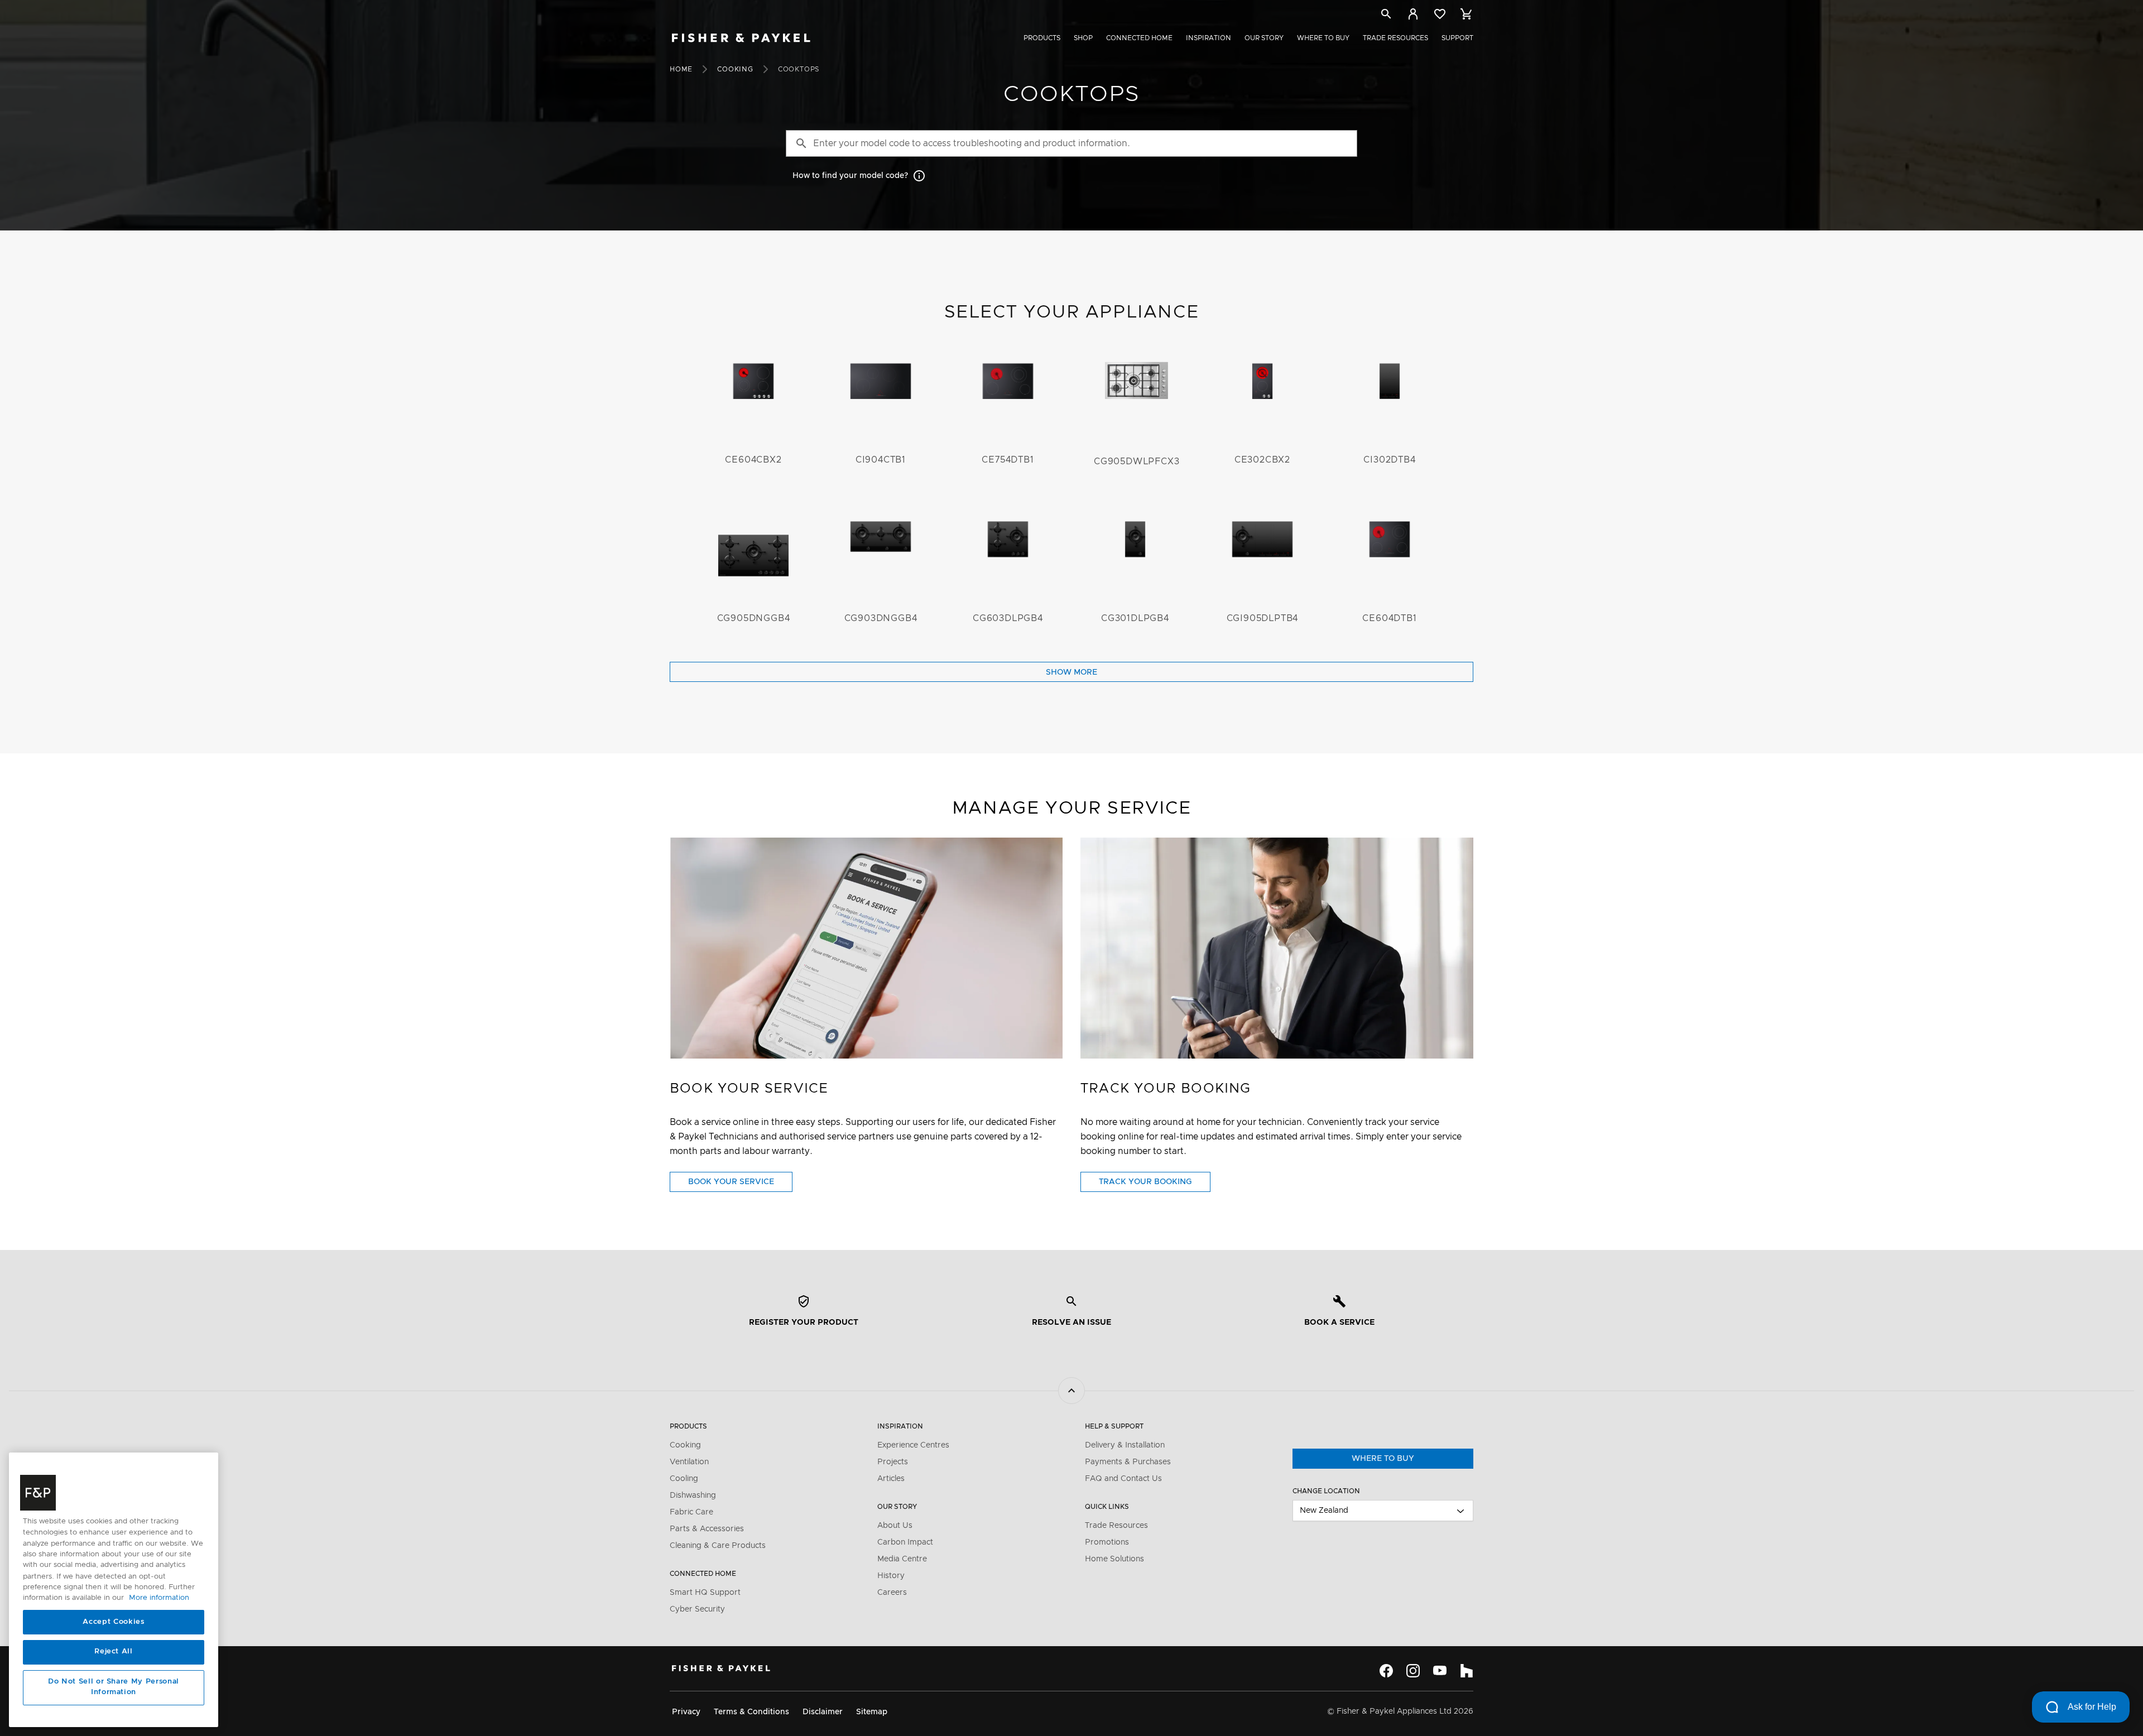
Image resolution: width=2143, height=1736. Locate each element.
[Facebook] (1386, 1671)
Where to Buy (1323, 38)
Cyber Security (697, 1609)
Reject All (114, 1652)
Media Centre (902, 1559)
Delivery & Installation (1125, 1445)
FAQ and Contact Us (1123, 1479)
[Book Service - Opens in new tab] (866, 948)
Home (681, 69)
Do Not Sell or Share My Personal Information (114, 1687)
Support (1457, 38)
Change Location (1326, 1491)
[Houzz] (1467, 1671)
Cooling (684, 1479)
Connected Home (1139, 38)
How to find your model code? (850, 176)
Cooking (735, 69)
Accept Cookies (113, 1622)
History (891, 1576)
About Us (895, 1526)
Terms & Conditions (751, 1712)
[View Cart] (1467, 14)
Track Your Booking (1155, 1185)
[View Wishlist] (1440, 14)
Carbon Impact (905, 1542)
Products (1042, 38)
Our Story (1264, 38)
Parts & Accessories (707, 1529)
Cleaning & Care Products (718, 1546)
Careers (892, 1593)
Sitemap (872, 1712)
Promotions (1107, 1542)
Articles (891, 1479)
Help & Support (1114, 1426)
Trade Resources (1395, 38)
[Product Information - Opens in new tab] (1277, 948)
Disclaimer (823, 1712)
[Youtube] (1440, 1671)
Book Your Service (740, 1185)
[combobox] (1383, 1511)
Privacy (686, 1712)
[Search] (1386, 16)
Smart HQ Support (705, 1593)
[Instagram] (1413, 1671)
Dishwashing (693, 1495)
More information (159, 1598)
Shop (1083, 38)
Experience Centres (913, 1445)
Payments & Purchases (1128, 1462)
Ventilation (689, 1462)
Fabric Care (691, 1512)
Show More (1071, 672)
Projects (893, 1462)
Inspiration (1209, 38)
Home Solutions (1114, 1559)
